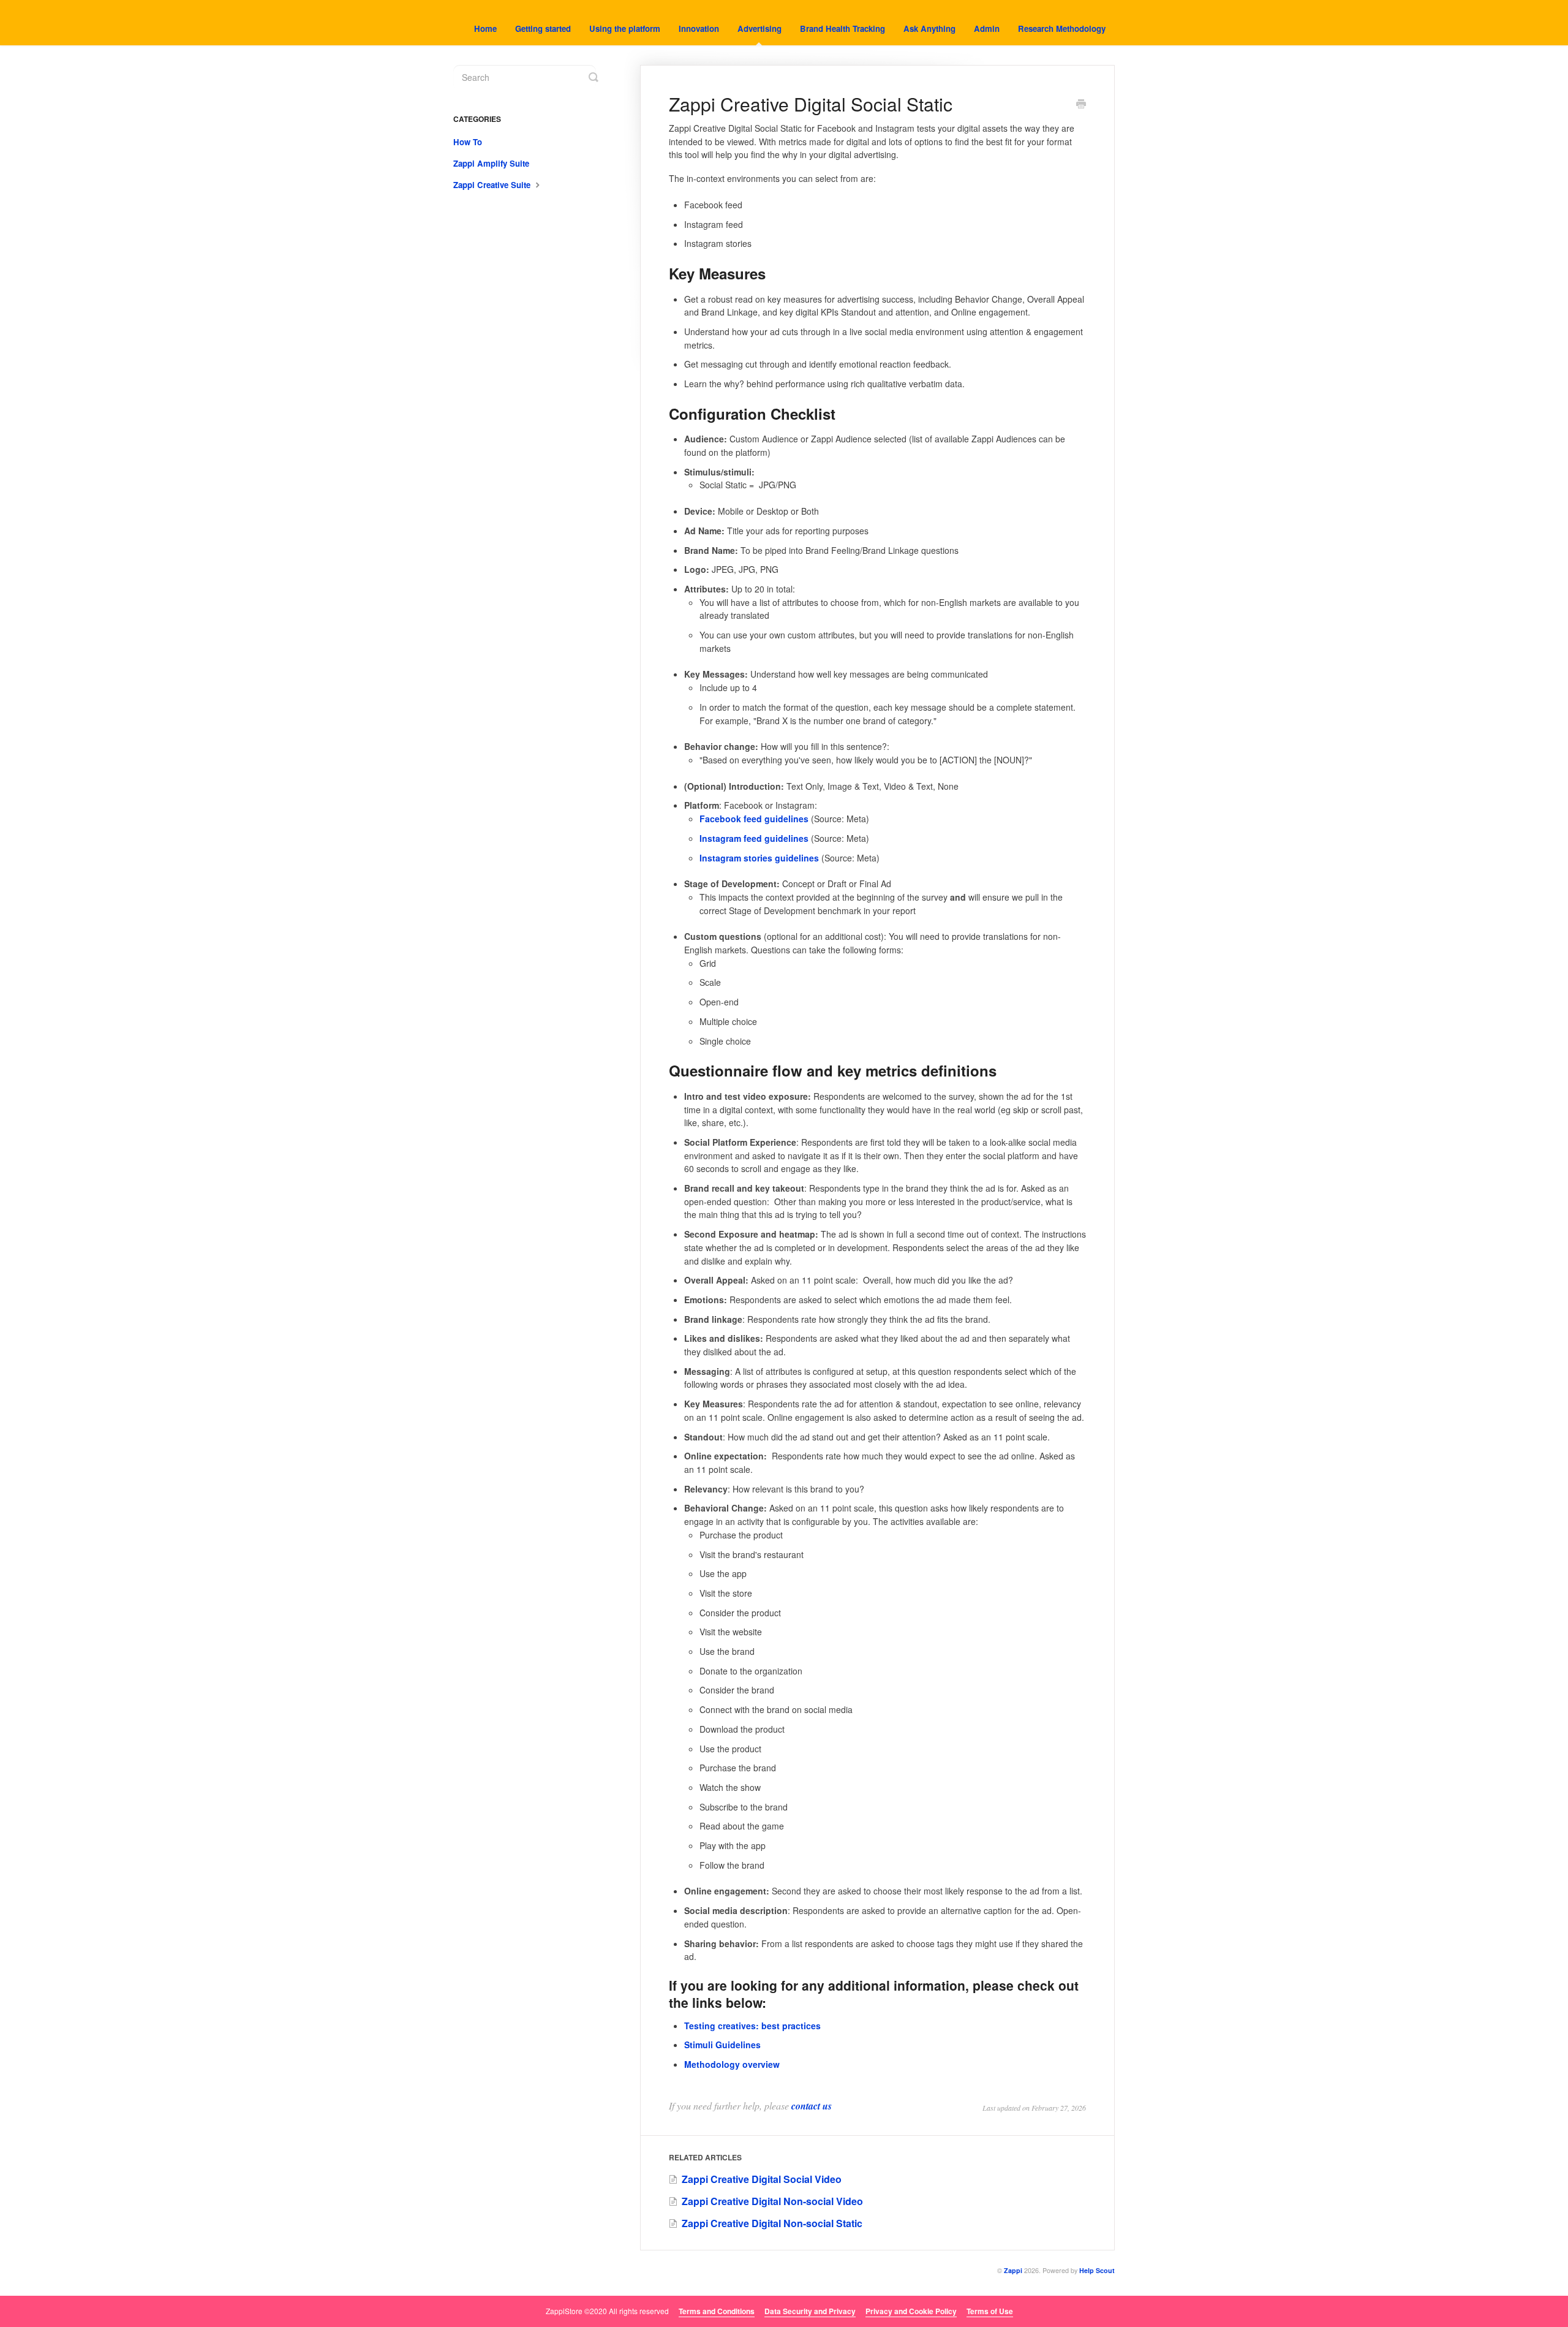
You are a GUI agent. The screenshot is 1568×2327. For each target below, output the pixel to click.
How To (468, 142)
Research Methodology (1062, 28)
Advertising (759, 28)
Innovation (699, 28)
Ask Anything (929, 28)
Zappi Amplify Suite (491, 163)
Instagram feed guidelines (754, 838)
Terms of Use (990, 2311)
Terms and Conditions (717, 2311)
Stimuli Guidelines (722, 2045)
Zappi (1013, 2270)
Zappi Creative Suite (493, 185)
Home (485, 28)
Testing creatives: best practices (752, 2026)
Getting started (543, 28)
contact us (812, 2106)
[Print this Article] (1081, 105)
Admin (987, 28)
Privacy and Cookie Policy (911, 2311)
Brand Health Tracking (842, 28)
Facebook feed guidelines (754, 819)
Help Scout (1097, 2270)
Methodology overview (732, 2064)
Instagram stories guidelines (759, 858)
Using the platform (625, 28)
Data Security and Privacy (810, 2311)
